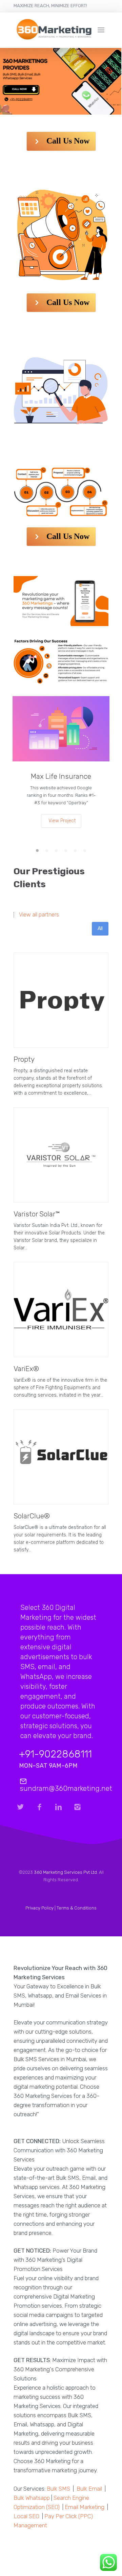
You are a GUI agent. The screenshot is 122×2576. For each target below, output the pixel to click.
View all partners (39, 915)
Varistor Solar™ (37, 1214)
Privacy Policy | (41, 1908)
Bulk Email (89, 2489)
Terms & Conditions (77, 1908)
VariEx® (26, 1369)
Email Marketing (85, 2507)
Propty (24, 1059)
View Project (62, 821)
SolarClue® (32, 1516)
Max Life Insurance (61, 776)
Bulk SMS (58, 2489)
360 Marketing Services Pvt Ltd (65, 1872)
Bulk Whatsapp (32, 2498)
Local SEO (26, 2516)
